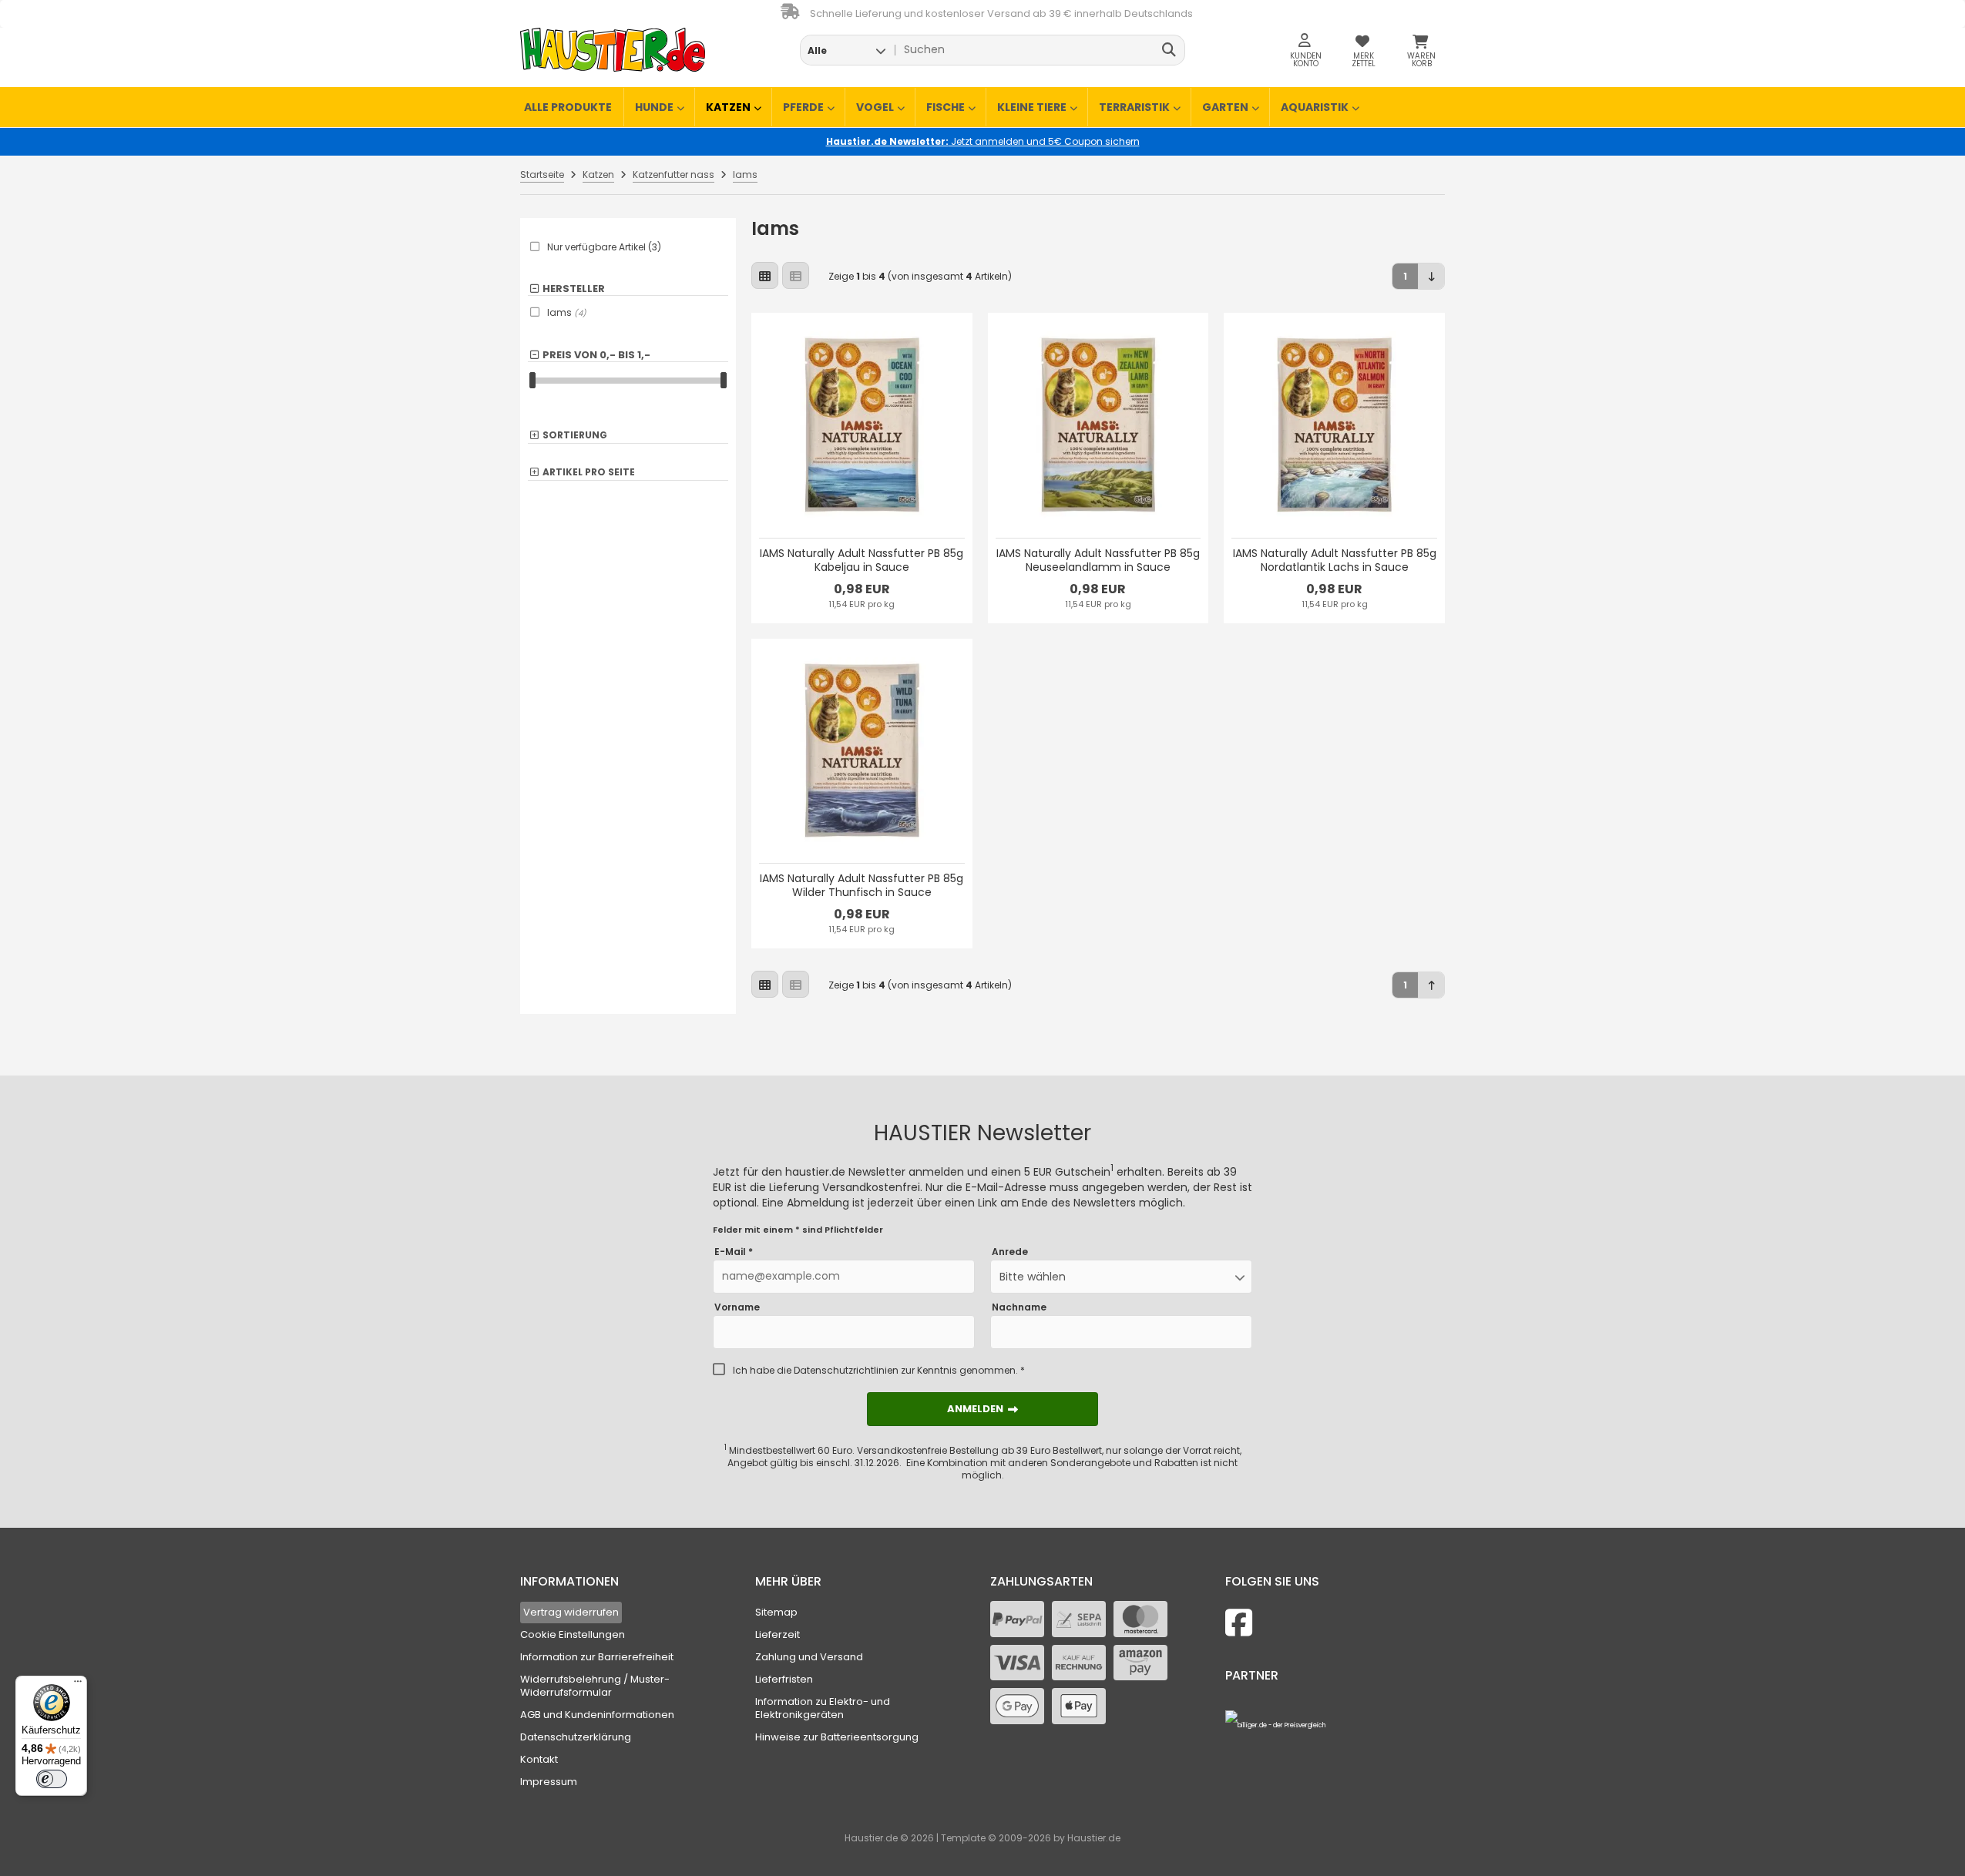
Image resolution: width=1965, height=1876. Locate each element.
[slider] (532, 380)
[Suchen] (1169, 50)
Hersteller (574, 289)
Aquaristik (1315, 107)
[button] (846, 50)
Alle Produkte (568, 107)
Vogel (875, 107)
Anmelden (982, 1409)
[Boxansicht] (765, 275)
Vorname (737, 1307)
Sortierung (575, 436)
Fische (946, 107)
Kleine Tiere (1032, 107)
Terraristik (1134, 107)
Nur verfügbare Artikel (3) (604, 247)
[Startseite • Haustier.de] (613, 50)
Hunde (654, 107)
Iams (567, 312)
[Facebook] (1239, 1623)
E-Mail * (734, 1252)
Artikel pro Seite (589, 473)
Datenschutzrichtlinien (846, 1370)
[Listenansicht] (796, 275)
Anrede (1010, 1252)
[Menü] (78, 1685)
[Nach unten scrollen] (1431, 276)
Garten (1225, 107)
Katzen (728, 107)
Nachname (1019, 1307)
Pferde (803, 107)
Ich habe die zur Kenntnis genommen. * (879, 1371)
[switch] (52, 1779)
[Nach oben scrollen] (1431, 985)
